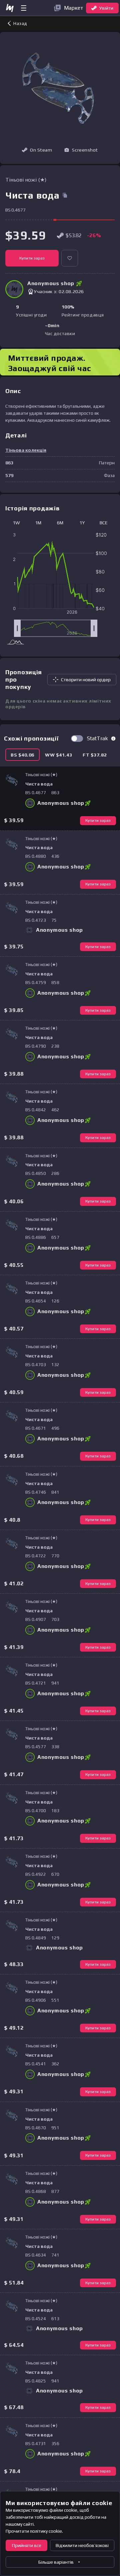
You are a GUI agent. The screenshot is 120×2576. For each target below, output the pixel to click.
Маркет (74, 8)
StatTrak (97, 738)
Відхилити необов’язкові (82, 2545)
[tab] (22, 755)
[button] (81, 150)
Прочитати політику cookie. (34, 2531)
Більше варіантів (56, 2562)
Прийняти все (27, 2545)
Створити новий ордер (86, 680)
